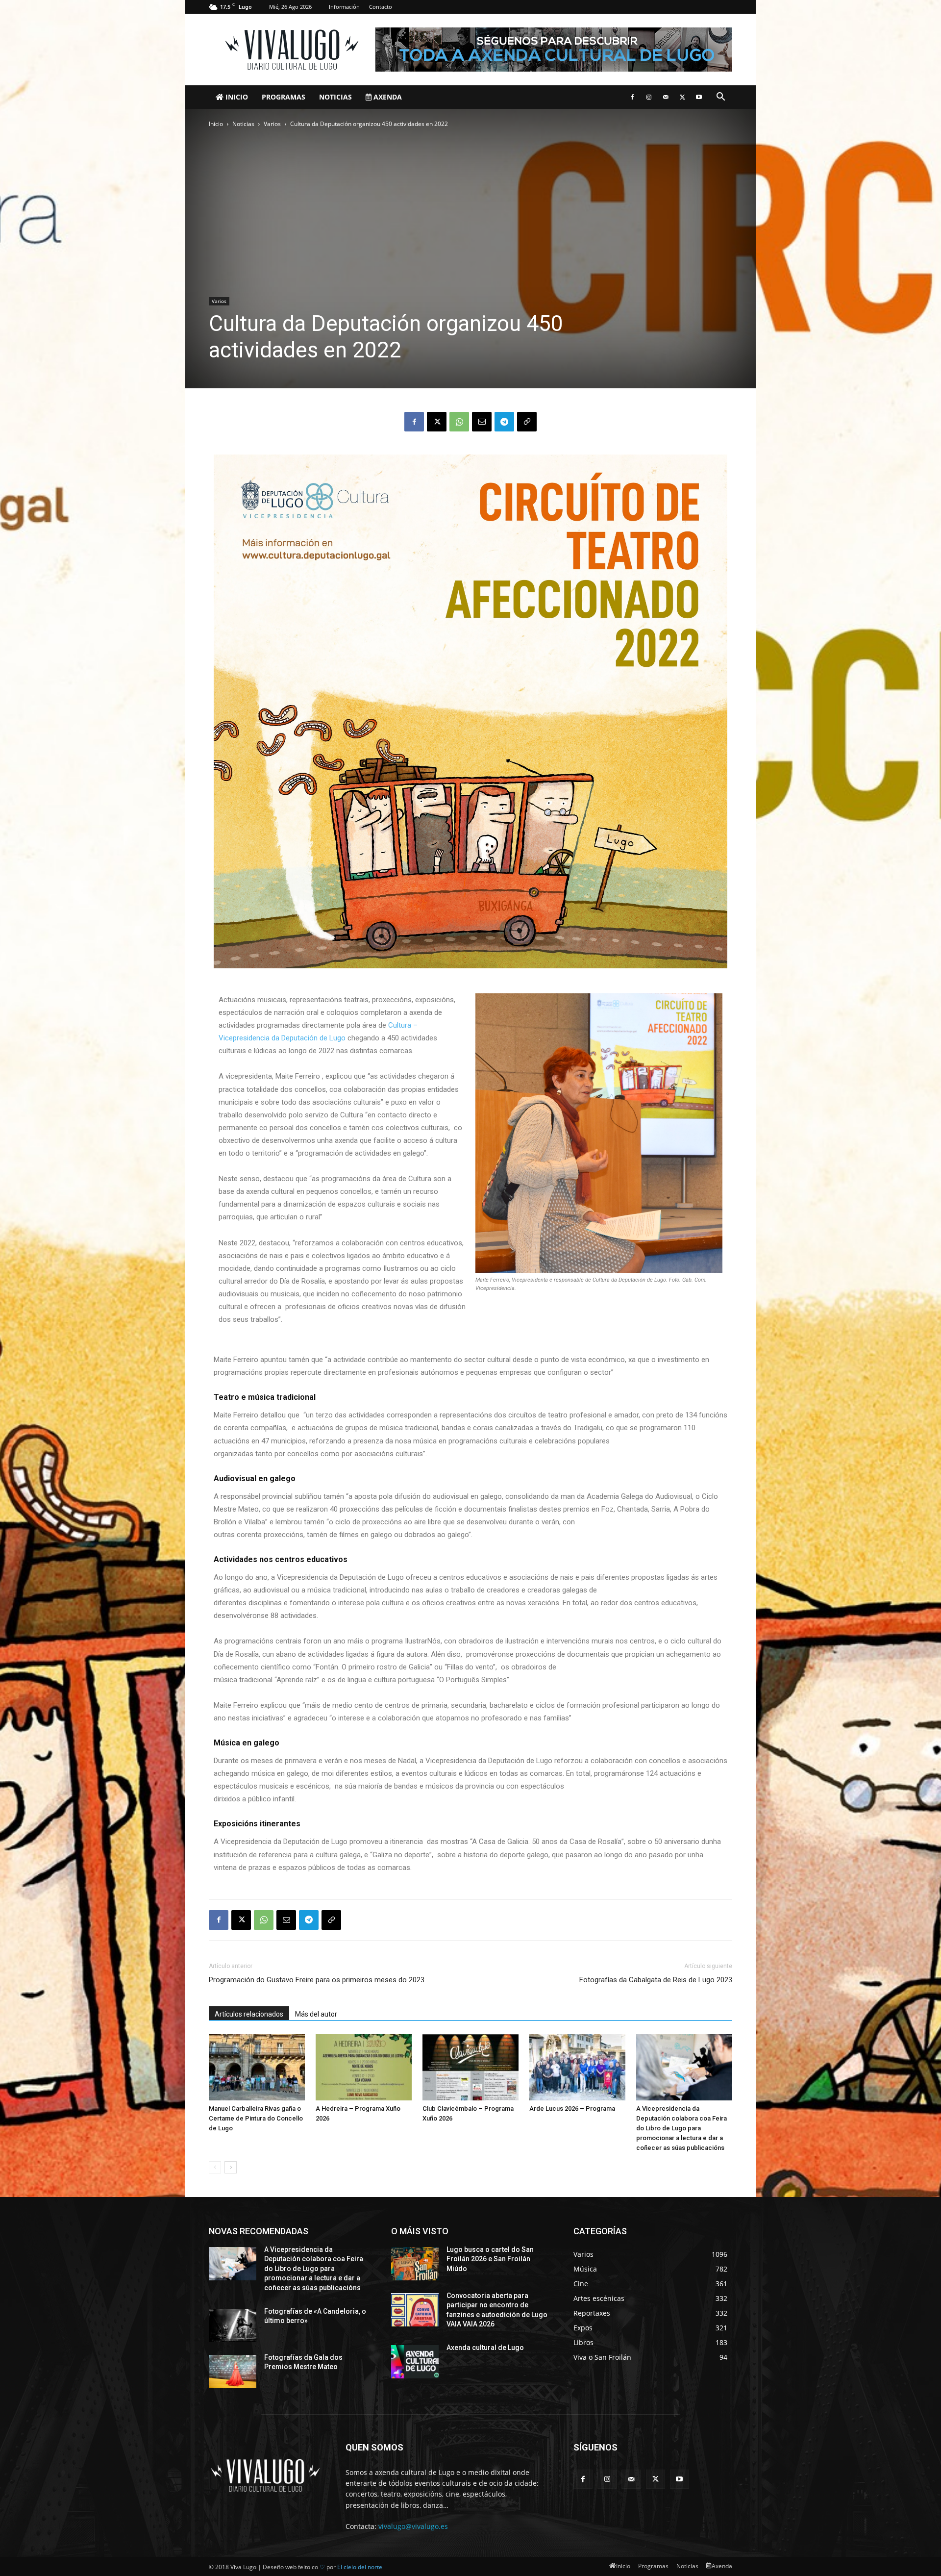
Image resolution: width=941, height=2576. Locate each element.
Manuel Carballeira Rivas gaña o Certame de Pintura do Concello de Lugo (256, 2118)
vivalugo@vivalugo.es (413, 2526)
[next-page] (231, 2167)
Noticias (335, 97)
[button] (720, 98)
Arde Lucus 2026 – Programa (572, 2109)
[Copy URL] (527, 422)
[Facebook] (632, 97)
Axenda (387, 97)
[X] (682, 97)
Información (344, 7)
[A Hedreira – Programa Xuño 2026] (364, 2067)
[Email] (482, 422)
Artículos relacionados (249, 2014)
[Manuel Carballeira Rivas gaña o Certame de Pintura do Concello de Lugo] (257, 2067)
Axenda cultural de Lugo (485, 2348)
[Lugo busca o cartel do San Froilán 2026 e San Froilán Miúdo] (415, 2264)
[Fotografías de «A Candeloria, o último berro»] (233, 2325)
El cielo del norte (360, 2567)
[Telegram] (504, 422)
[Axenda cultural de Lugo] (415, 2362)
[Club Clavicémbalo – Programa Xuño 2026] (470, 2067)
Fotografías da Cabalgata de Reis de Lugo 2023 (656, 1980)
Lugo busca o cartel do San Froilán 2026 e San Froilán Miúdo (490, 2259)
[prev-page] (215, 2167)
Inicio (236, 97)
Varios (272, 124)
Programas (284, 97)
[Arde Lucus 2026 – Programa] (577, 2067)
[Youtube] (699, 97)
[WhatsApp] (459, 422)
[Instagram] (649, 97)
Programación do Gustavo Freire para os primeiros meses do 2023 (317, 1980)
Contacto (381, 7)
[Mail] (666, 97)
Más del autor (316, 2014)
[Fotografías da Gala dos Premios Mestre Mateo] (233, 2372)
